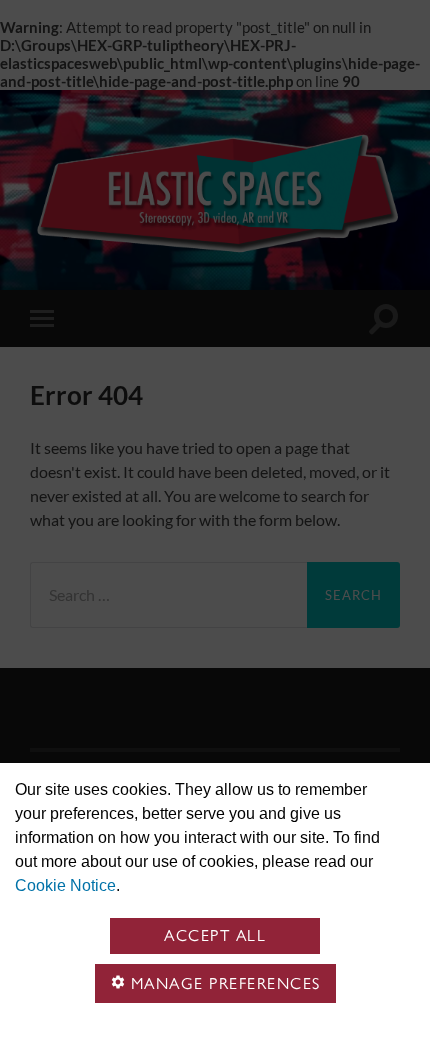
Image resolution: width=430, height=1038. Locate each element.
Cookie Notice (65, 885)
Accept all (215, 935)
